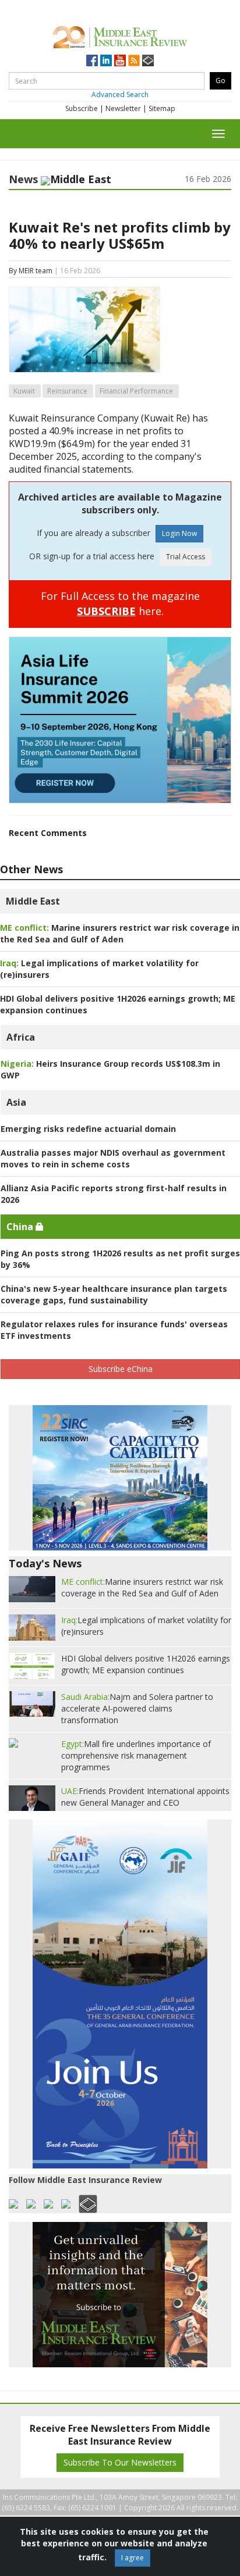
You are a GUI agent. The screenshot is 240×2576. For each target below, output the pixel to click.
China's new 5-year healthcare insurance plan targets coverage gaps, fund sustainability (114, 1294)
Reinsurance (67, 391)
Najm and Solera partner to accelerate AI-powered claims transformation (137, 1708)
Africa (21, 1037)
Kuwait (24, 391)
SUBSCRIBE (106, 611)
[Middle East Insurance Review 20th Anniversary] (120, 35)
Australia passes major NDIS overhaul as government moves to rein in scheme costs (113, 1158)
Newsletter (123, 108)
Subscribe (82, 108)
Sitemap (162, 108)
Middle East (33, 901)
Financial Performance (136, 391)
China (21, 1227)
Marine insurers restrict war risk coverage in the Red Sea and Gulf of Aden (120, 933)
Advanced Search (120, 94)
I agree (133, 2558)
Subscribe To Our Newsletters (120, 2462)
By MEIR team (31, 271)
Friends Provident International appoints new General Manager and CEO (145, 1797)
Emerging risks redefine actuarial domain (88, 1129)
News (23, 179)
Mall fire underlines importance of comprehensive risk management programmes (136, 1755)
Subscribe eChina (121, 1369)
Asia (16, 1102)
